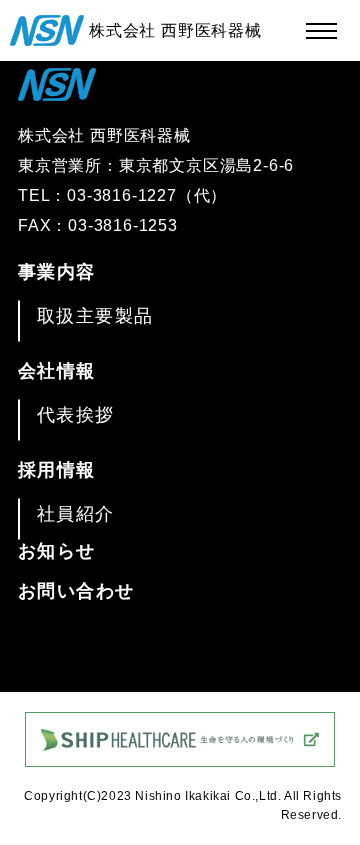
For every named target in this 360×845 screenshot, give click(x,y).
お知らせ (57, 551)
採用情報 (57, 470)
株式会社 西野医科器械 (175, 30)
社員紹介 (76, 514)
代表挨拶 (76, 415)
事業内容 (57, 272)
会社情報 (57, 371)
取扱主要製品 (95, 316)
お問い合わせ (76, 591)
